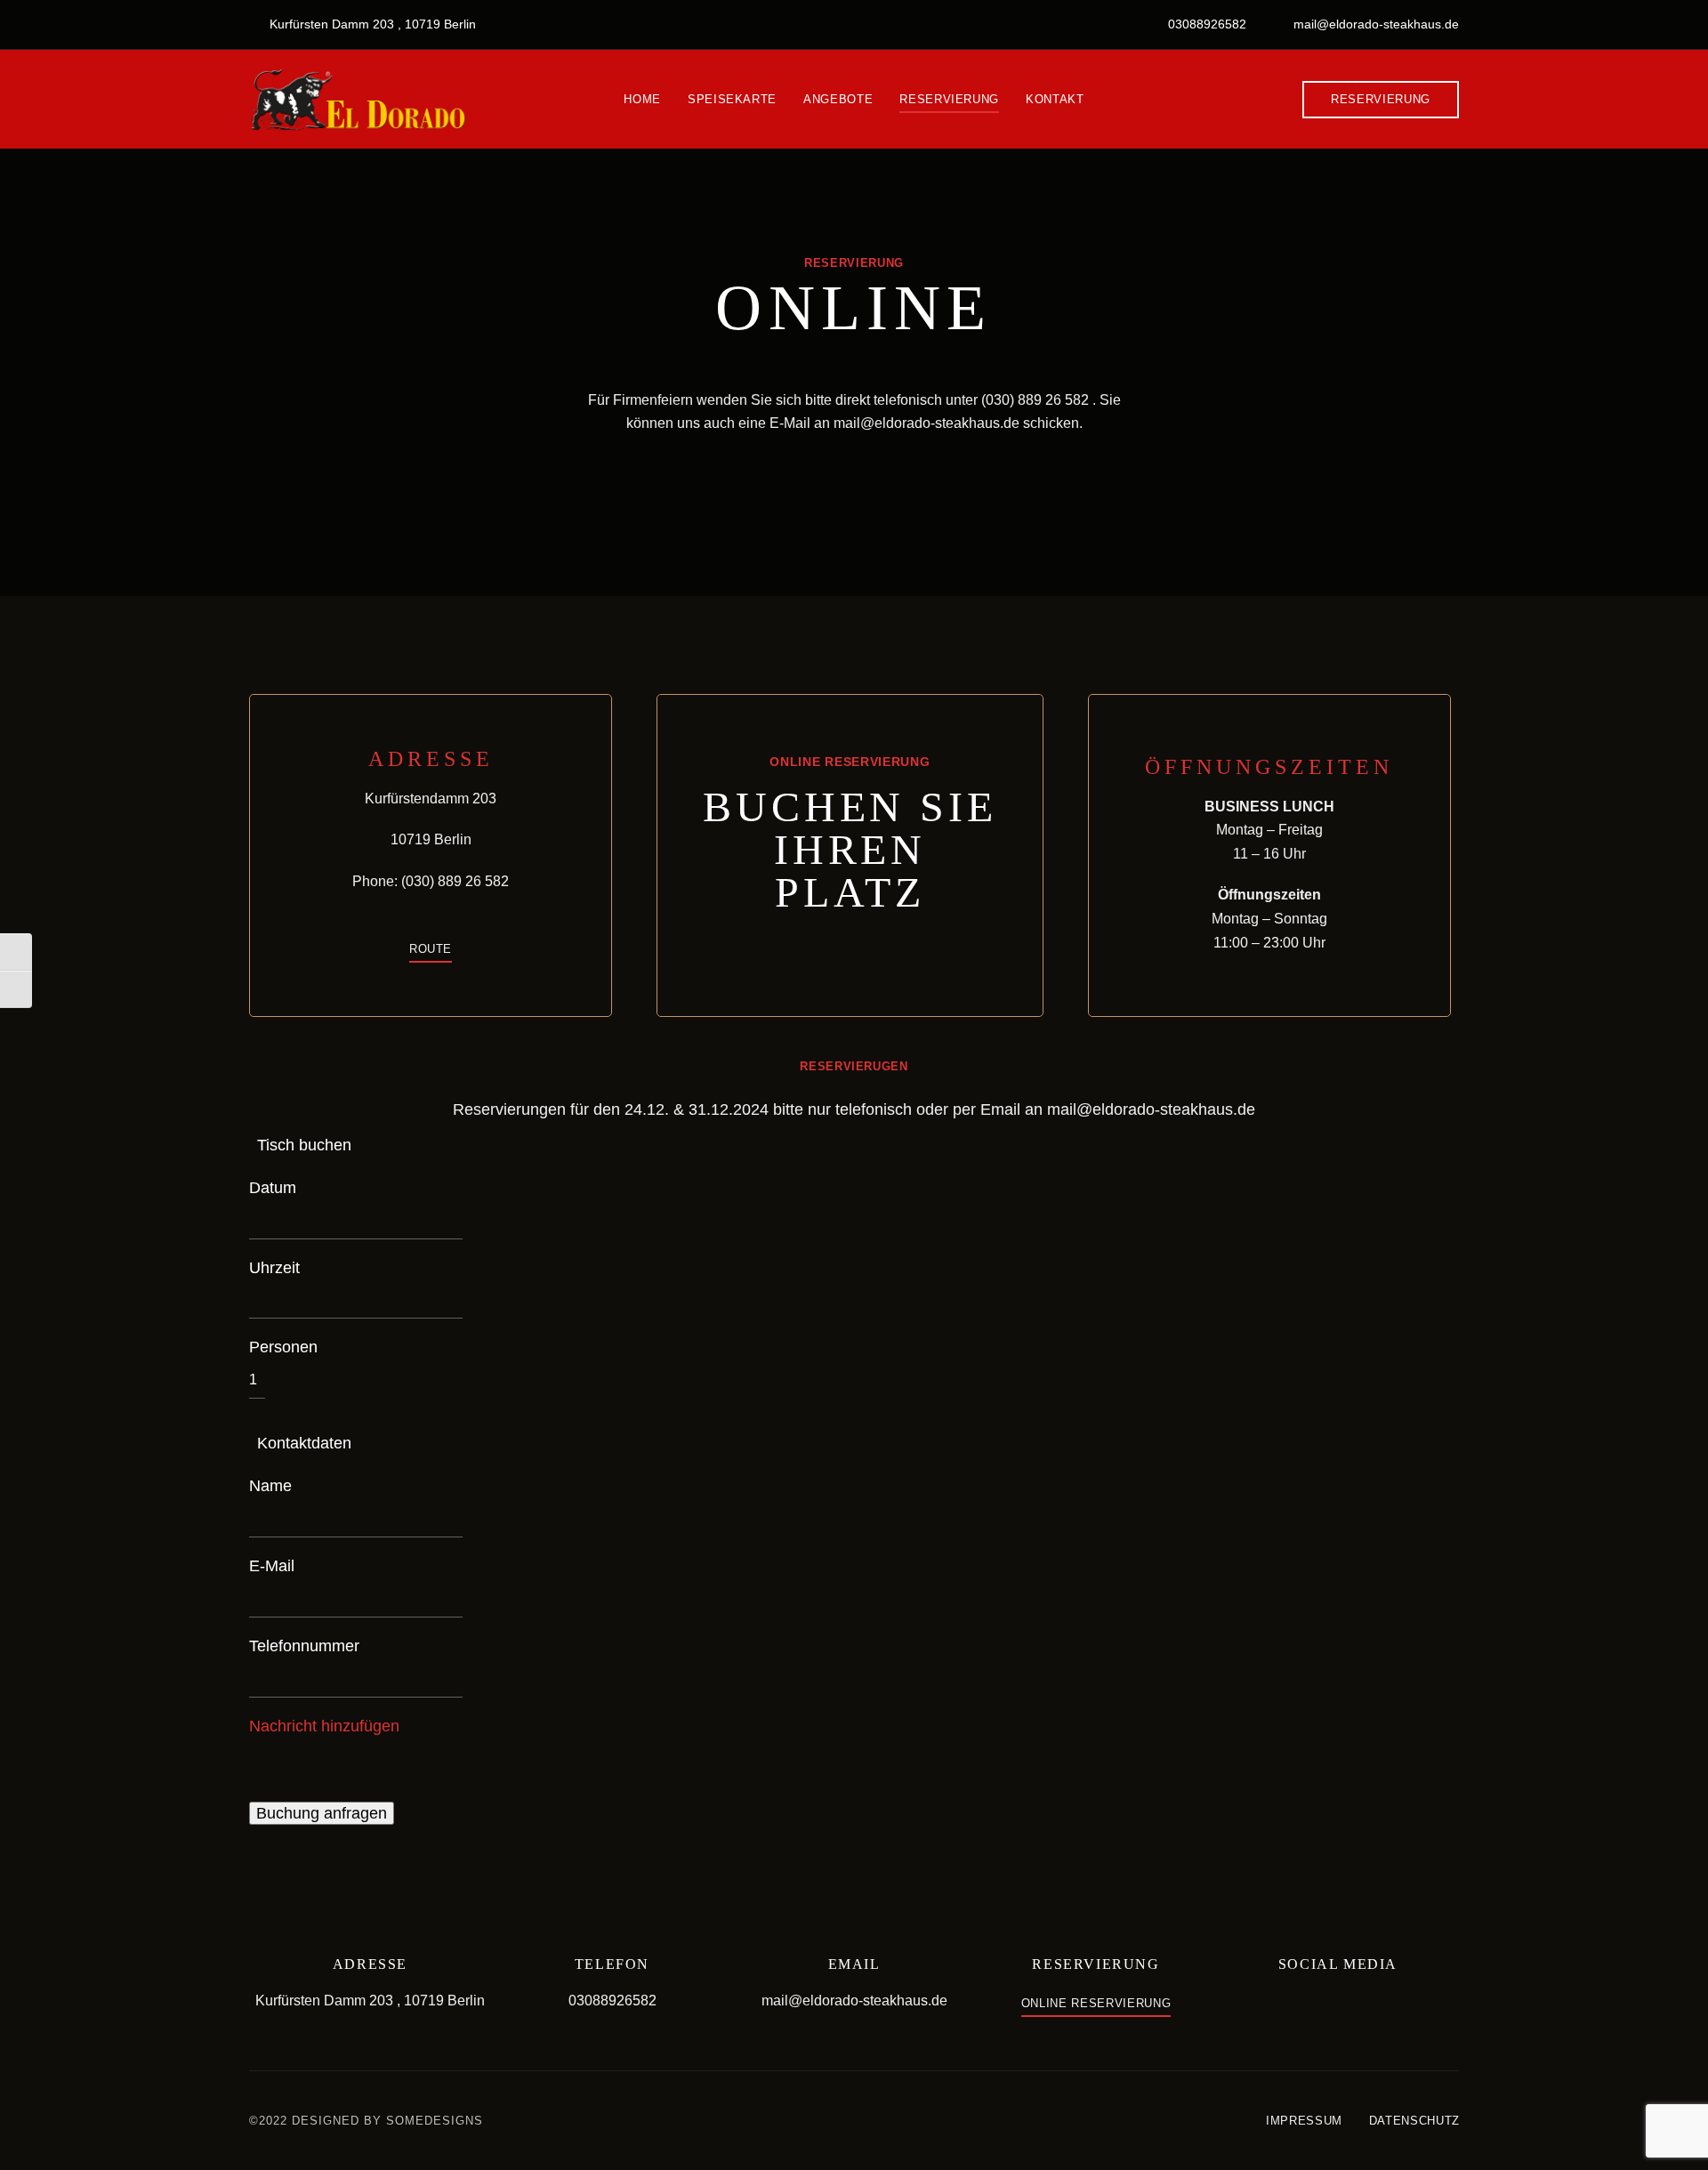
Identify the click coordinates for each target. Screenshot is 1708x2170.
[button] (1381, 100)
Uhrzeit (274, 1268)
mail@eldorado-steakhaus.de (1374, 24)
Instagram (1351, 2006)
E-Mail (272, 1566)
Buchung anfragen (322, 1813)
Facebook (1325, 2006)
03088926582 (1205, 24)
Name (270, 1486)
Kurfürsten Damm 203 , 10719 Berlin (371, 24)
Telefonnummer (304, 1646)
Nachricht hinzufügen (324, 1726)
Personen (283, 1347)
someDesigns (435, 2121)
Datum (273, 1188)
